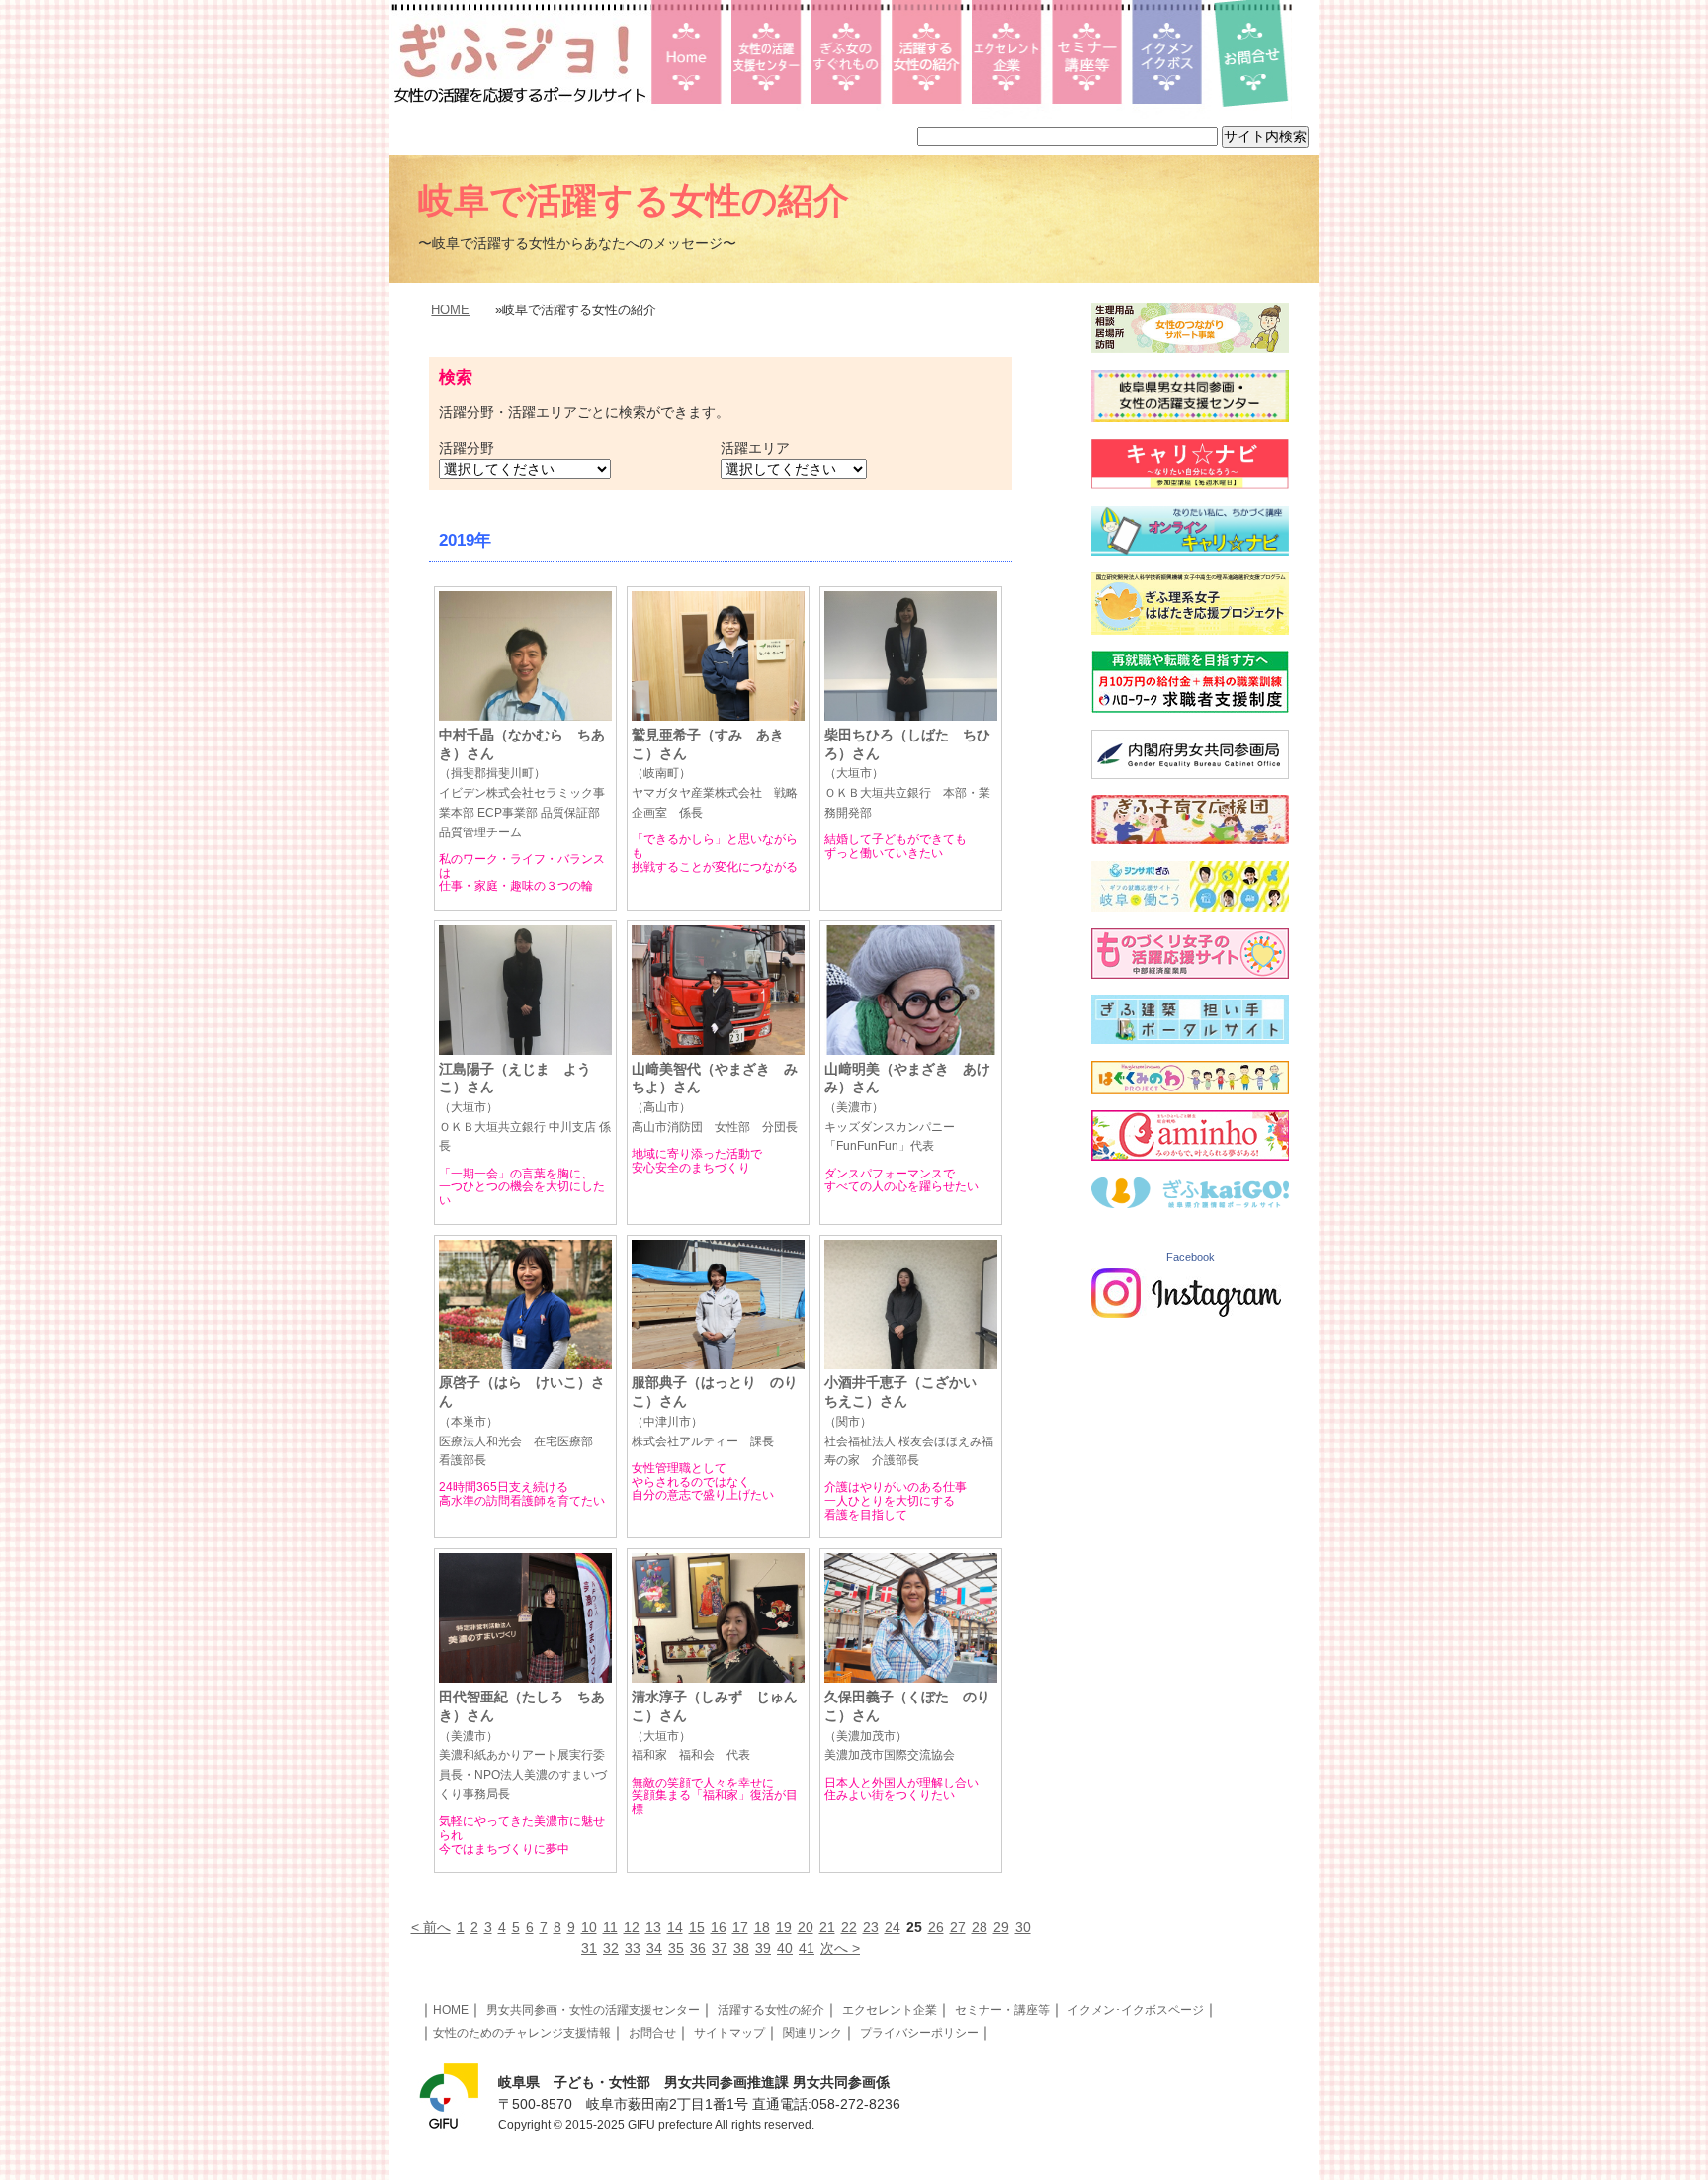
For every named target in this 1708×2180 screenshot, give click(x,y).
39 (763, 1948)
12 (632, 1927)
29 (1001, 1927)
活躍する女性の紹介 (771, 2010)
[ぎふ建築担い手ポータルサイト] (1190, 1039)
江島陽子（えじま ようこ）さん (525, 1107)
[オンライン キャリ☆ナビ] (1190, 551)
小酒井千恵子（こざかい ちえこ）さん (909, 1421)
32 (611, 1948)
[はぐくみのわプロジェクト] (1190, 1090)
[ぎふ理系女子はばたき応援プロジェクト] (1190, 630)
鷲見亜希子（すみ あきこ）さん (715, 773)
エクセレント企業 (890, 2010)
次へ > (840, 1948)
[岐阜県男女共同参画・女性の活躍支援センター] (1190, 417)
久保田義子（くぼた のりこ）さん (907, 1725)
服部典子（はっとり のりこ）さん (715, 1411)
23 (871, 1927)
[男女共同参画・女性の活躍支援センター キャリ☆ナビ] (1190, 484)
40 (785, 1948)
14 (675, 1927)
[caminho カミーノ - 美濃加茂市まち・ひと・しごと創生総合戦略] (1190, 1156)
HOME (450, 310)
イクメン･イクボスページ (1136, 2010)
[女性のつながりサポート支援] (1190, 348)
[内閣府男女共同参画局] (1190, 774)
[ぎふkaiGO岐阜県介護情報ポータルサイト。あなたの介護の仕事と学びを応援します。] (1190, 1203)
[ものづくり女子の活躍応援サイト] (1190, 974)
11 (610, 1927)
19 (784, 1927)
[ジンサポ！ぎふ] (1190, 907)
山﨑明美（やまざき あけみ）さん (907, 1107)
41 (807, 1948)
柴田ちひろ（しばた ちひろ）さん (907, 773)
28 (980, 1927)
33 (633, 1948)
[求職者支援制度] (1190, 708)
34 (654, 1948)
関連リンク (812, 2033)
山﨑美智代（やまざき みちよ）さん (715, 1097)
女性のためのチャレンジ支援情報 (522, 2033)
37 (720, 1948)
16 (719, 1927)
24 (893, 1927)
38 (741, 1948)
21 (827, 1927)
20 (806, 1927)
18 (762, 1927)
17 (740, 1927)
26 (936, 1927)
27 (958, 1927)
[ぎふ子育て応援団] (1190, 839)
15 (697, 1927)
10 (589, 1927)
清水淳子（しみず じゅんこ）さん (715, 1725)
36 (698, 1948)
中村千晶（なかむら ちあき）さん (522, 783)
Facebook (1191, 1257)
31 (589, 1948)
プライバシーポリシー (919, 2033)
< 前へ (431, 1927)
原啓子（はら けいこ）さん (522, 1421)
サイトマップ (729, 2033)
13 (653, 1927)
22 (849, 1927)
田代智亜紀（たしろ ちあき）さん (523, 1745)
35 (676, 1948)
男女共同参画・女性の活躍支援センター (593, 2010)
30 (1023, 1927)
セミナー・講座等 (1002, 2010)
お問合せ (652, 2033)
